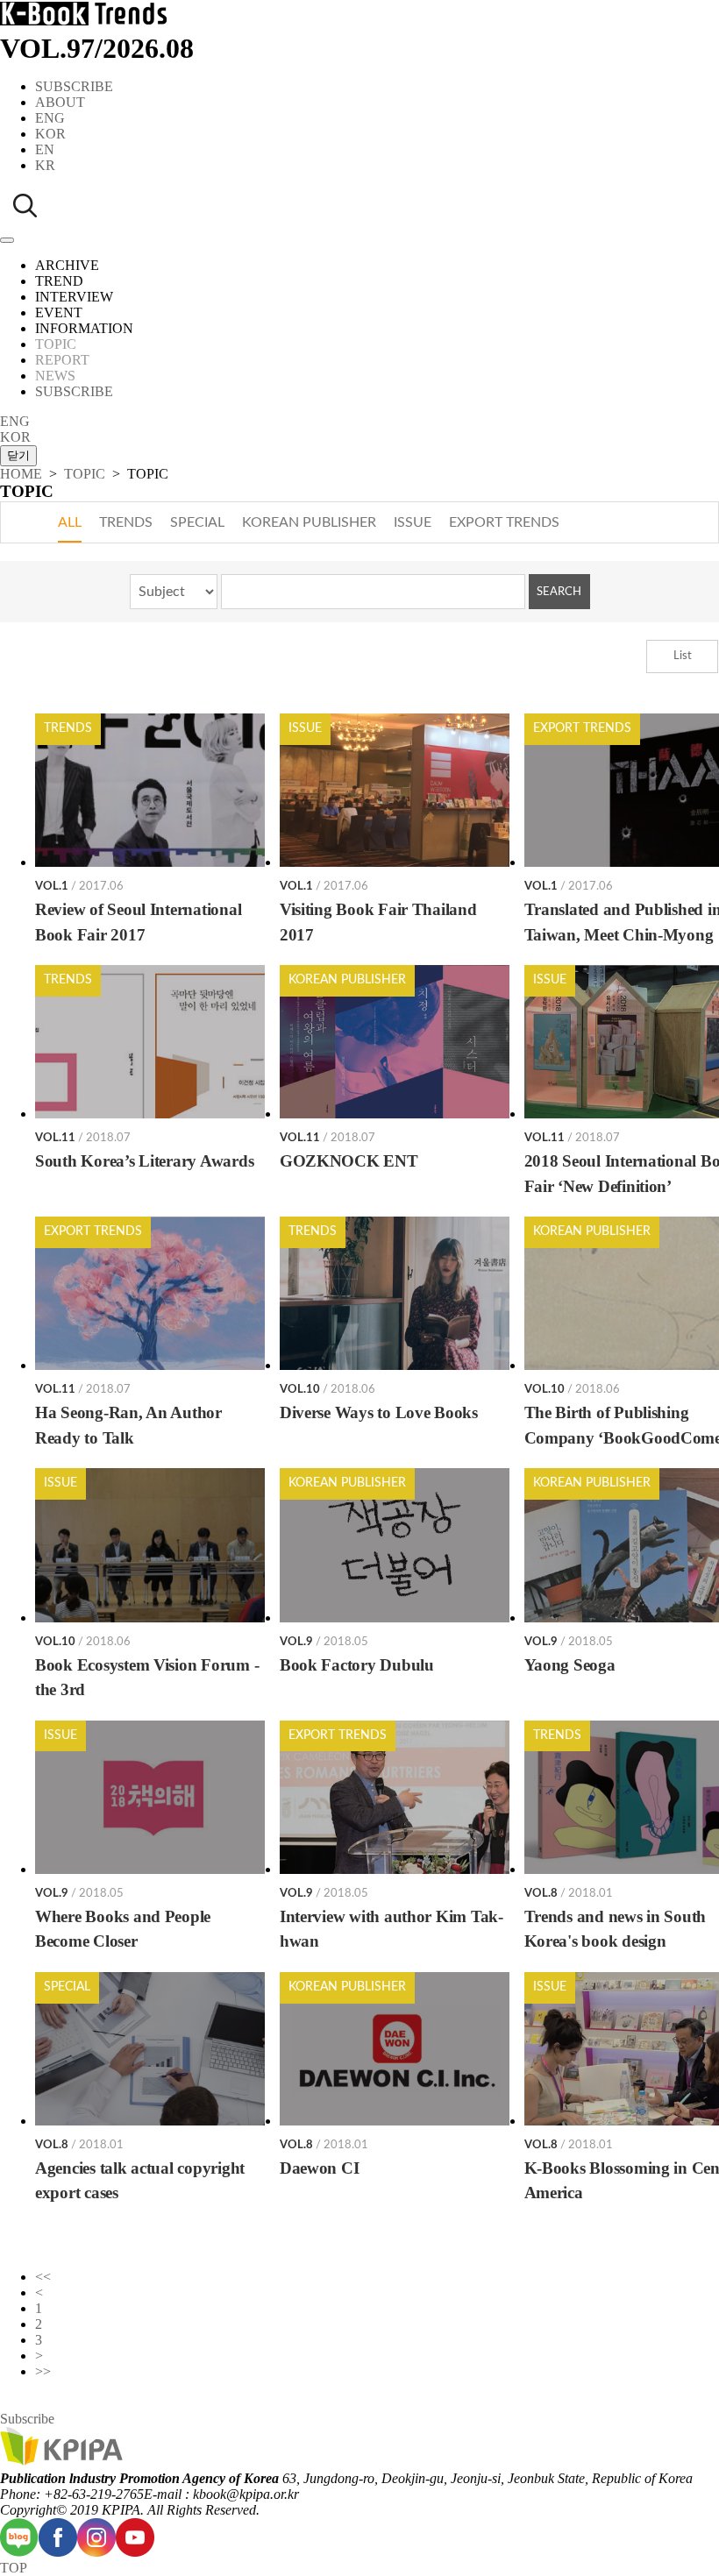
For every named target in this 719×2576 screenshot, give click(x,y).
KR (45, 165)
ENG (50, 118)
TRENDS (126, 522)
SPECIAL (197, 522)
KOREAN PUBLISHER (309, 522)
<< (43, 2277)
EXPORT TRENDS (504, 522)
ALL (70, 522)
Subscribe (27, 2419)
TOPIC (85, 474)
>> (43, 2371)
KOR (50, 134)
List (683, 656)
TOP (14, 2568)
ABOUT (60, 102)
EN (45, 149)
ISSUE (413, 522)
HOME (21, 474)
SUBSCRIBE (74, 86)
